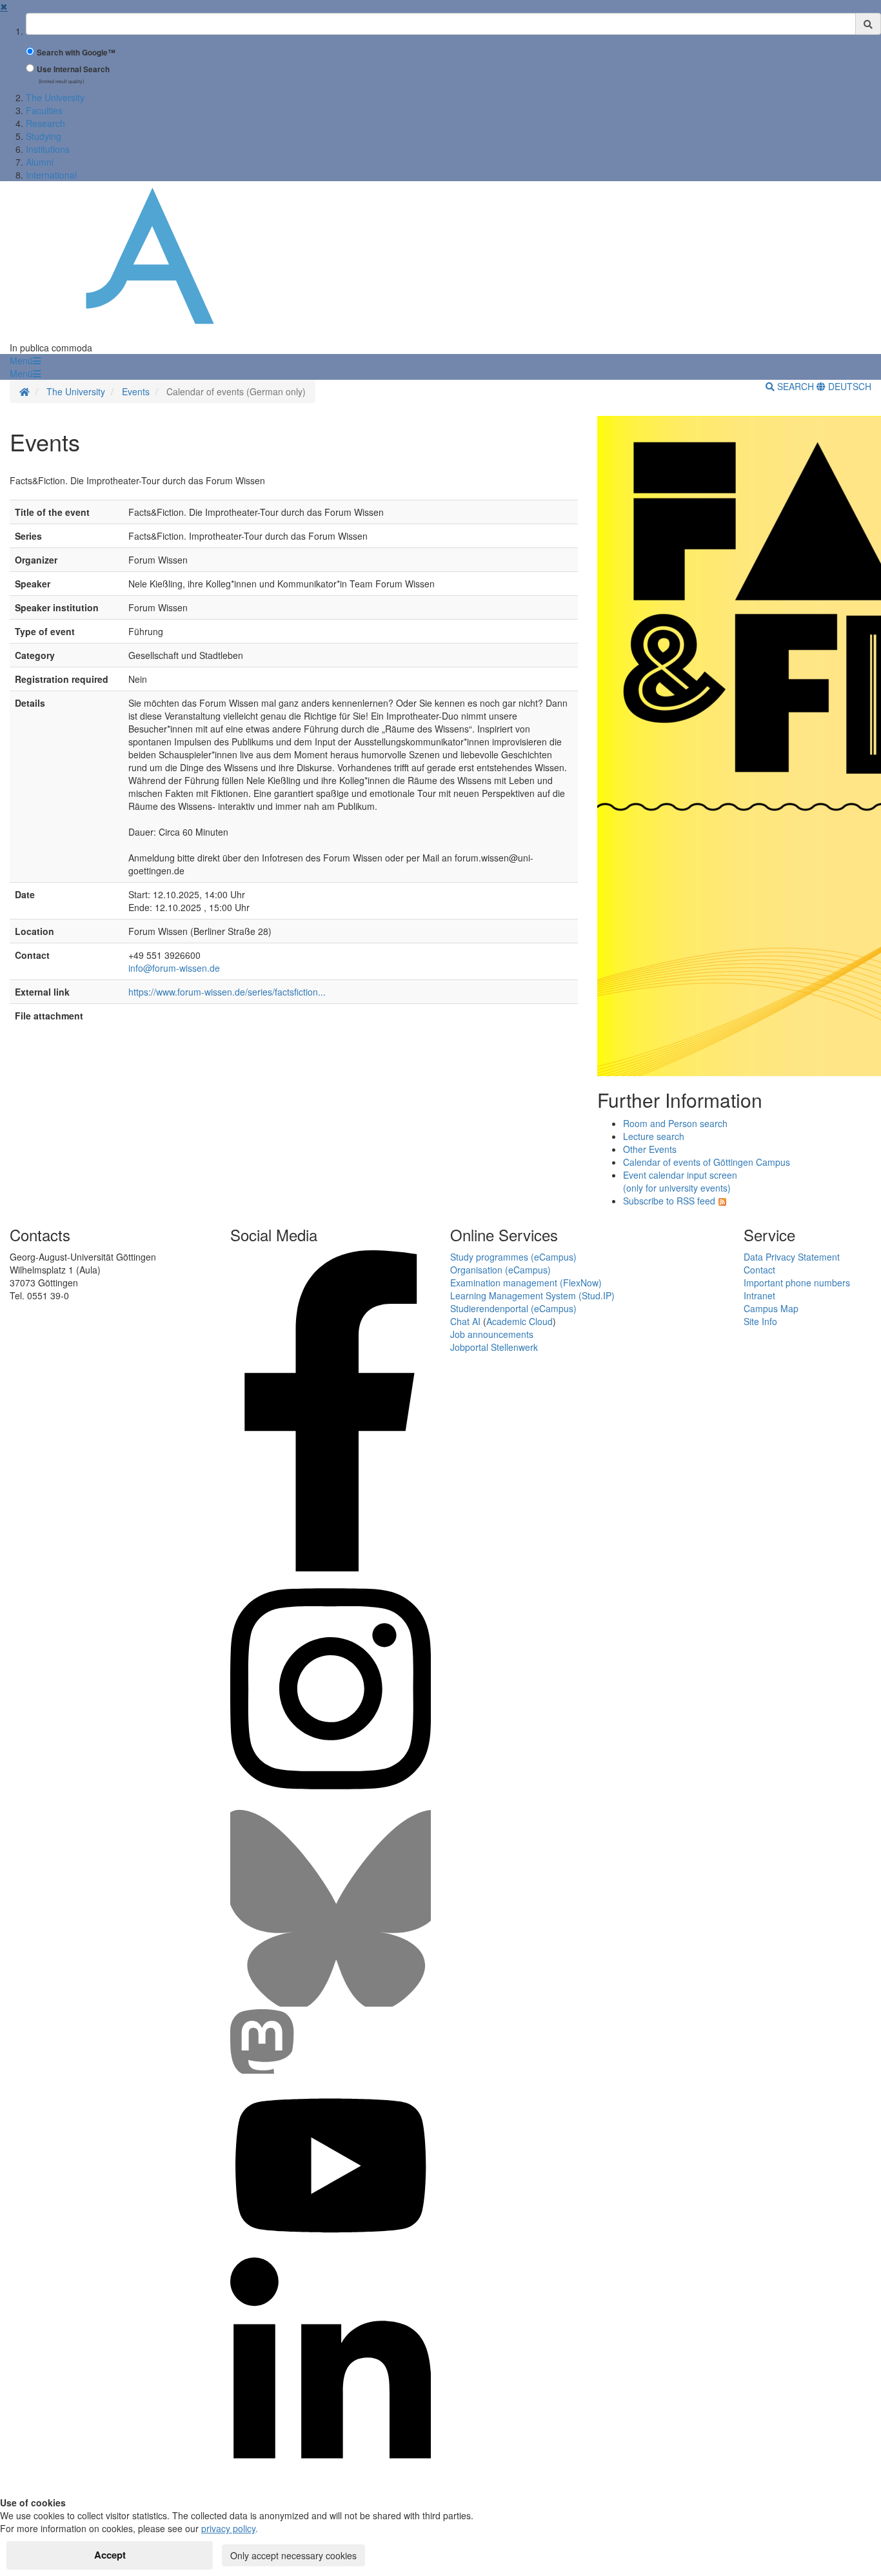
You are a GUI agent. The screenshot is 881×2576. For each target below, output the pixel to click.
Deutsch (848, 386)
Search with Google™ (76, 53)
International (51, 175)
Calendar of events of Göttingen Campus (707, 1162)
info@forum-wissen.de (174, 968)
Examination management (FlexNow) (526, 1283)
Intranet (759, 1295)
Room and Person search (675, 1123)
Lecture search (654, 1136)
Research (45, 123)
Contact (759, 1270)
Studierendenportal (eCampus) (513, 1308)
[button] (25, 360)
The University (55, 97)
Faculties (44, 110)
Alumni (40, 162)
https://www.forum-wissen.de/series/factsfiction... (227, 992)
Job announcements (492, 1334)
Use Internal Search (73, 69)
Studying (44, 136)
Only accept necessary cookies (293, 2555)
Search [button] (796, 386)
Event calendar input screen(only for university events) (680, 1181)
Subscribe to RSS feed (669, 1201)
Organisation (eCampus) (500, 1270)
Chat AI (465, 1321)
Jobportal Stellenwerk (494, 1347)
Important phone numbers (797, 1283)
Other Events (650, 1149)
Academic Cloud (520, 1321)
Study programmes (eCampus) (513, 1257)
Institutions (48, 149)
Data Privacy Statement (792, 1257)
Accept (110, 2555)
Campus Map (771, 1308)
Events (136, 391)
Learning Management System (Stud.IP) (532, 1295)
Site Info (760, 1321)
